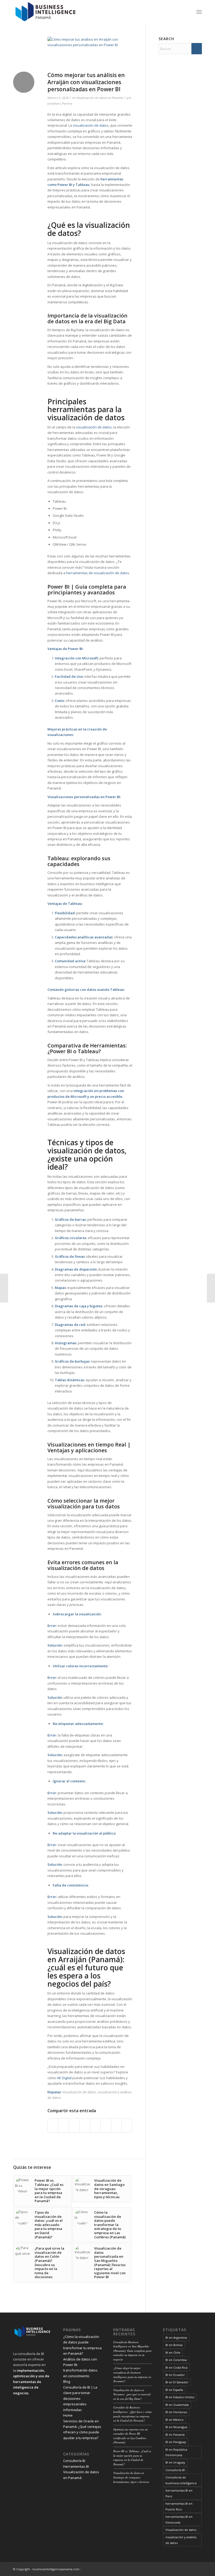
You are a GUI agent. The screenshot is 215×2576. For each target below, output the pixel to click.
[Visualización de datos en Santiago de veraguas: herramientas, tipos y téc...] (211, 1288)
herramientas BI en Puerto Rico (179, 2506)
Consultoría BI (74, 2461)
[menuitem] (188, 12)
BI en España (174, 2390)
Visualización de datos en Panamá (100, 98)
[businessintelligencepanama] (46, 12)
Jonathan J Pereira (60, 104)
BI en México (174, 2420)
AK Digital (64, 2078)
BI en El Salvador (177, 2382)
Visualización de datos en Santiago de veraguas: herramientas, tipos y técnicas (131, 2477)
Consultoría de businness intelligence (181, 2480)
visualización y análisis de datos (181, 2540)
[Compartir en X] (64, 2125)
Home (68, 2415)
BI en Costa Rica (176, 2367)
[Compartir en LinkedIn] (85, 2125)
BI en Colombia (176, 2360)
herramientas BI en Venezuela (179, 2519)
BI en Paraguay (176, 2442)
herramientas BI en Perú (179, 2493)
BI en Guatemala (177, 2405)
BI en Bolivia (174, 2345)
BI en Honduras (176, 2412)
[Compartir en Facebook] (53, 2125)
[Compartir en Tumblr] (95, 2125)
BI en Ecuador (175, 2375)
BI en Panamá (175, 2435)
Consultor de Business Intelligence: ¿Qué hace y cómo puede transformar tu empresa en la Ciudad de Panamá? (133, 2414)
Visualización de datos (79, 2092)
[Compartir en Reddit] (116, 2125)
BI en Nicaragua (176, 2427)
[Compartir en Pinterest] (74, 2125)
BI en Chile (173, 2352)
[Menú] (199, 12)
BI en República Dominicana (176, 2452)
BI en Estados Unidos (180, 2397)
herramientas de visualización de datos (98, 573)
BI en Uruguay (175, 2462)
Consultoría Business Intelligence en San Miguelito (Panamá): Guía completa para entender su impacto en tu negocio (132, 2351)
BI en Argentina (176, 2338)
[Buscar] (188, 12)
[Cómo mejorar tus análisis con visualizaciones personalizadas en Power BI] (90, 53)
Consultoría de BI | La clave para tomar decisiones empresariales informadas (80, 2398)
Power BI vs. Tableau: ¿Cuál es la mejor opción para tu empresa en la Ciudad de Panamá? (132, 2458)
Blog (67, 2381)
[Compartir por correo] (127, 2125)
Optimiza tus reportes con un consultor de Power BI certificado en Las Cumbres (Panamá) (131, 2436)
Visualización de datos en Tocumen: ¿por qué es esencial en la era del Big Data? (132, 2394)
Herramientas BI (76, 2466)
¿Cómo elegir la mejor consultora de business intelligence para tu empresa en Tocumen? (132, 2375)
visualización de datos (91, 125)
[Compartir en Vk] (106, 2125)
